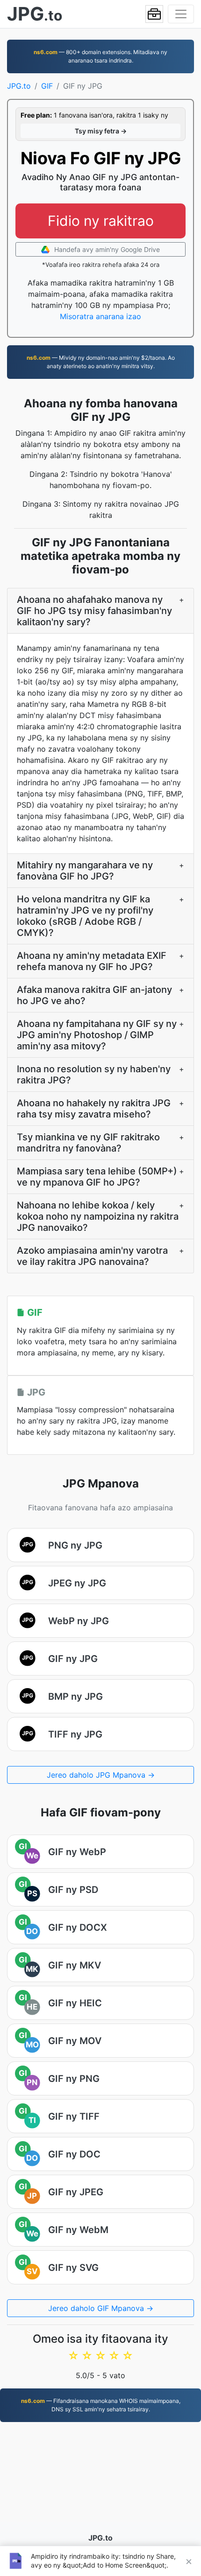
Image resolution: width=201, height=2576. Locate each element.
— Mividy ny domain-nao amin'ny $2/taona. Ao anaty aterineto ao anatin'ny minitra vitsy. (101, 362)
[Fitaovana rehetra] (154, 14)
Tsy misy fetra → (101, 131)
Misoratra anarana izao (100, 316)
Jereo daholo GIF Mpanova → (101, 2308)
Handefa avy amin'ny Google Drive (106, 249)
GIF (47, 86)
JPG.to (19, 86)
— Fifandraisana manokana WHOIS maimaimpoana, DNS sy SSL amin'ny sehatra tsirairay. (101, 2405)
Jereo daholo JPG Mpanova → (101, 1775)
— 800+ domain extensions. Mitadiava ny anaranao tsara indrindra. (100, 56)
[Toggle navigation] (181, 14)
